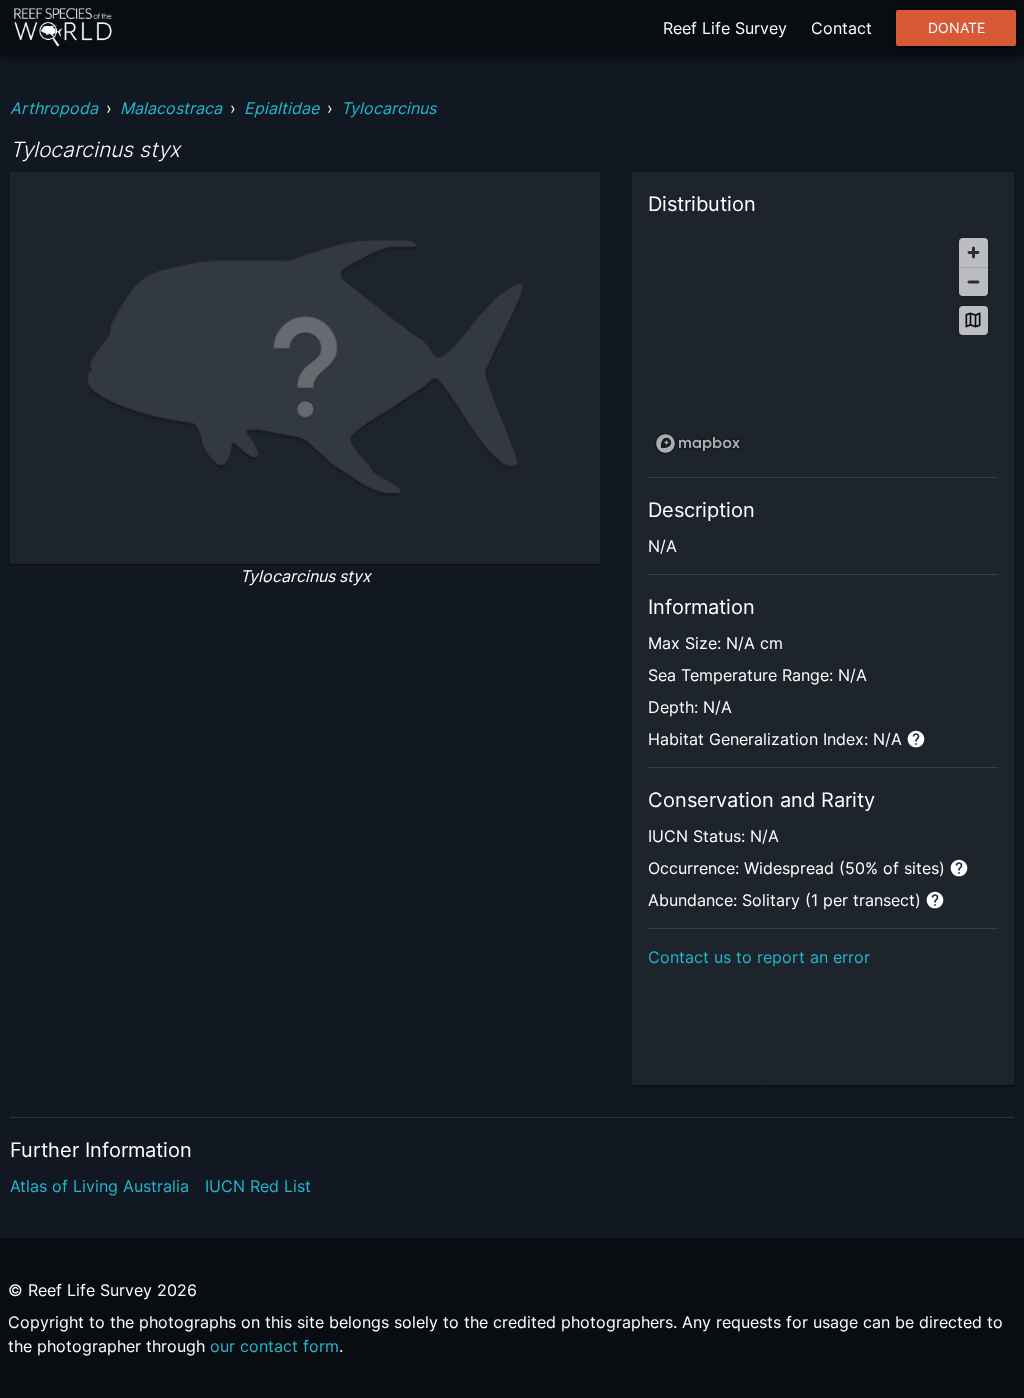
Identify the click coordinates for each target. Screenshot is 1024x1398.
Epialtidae (281, 108)
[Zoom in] (973, 252)
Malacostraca (171, 108)
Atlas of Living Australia (99, 1186)
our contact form (274, 1346)
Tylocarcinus (388, 108)
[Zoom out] (973, 281)
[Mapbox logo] (698, 443)
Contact (841, 28)
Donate (956, 28)
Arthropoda (54, 108)
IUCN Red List (258, 1186)
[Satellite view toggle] (973, 320)
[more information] (916, 739)
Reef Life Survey (725, 28)
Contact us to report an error (759, 957)
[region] (823, 344)
